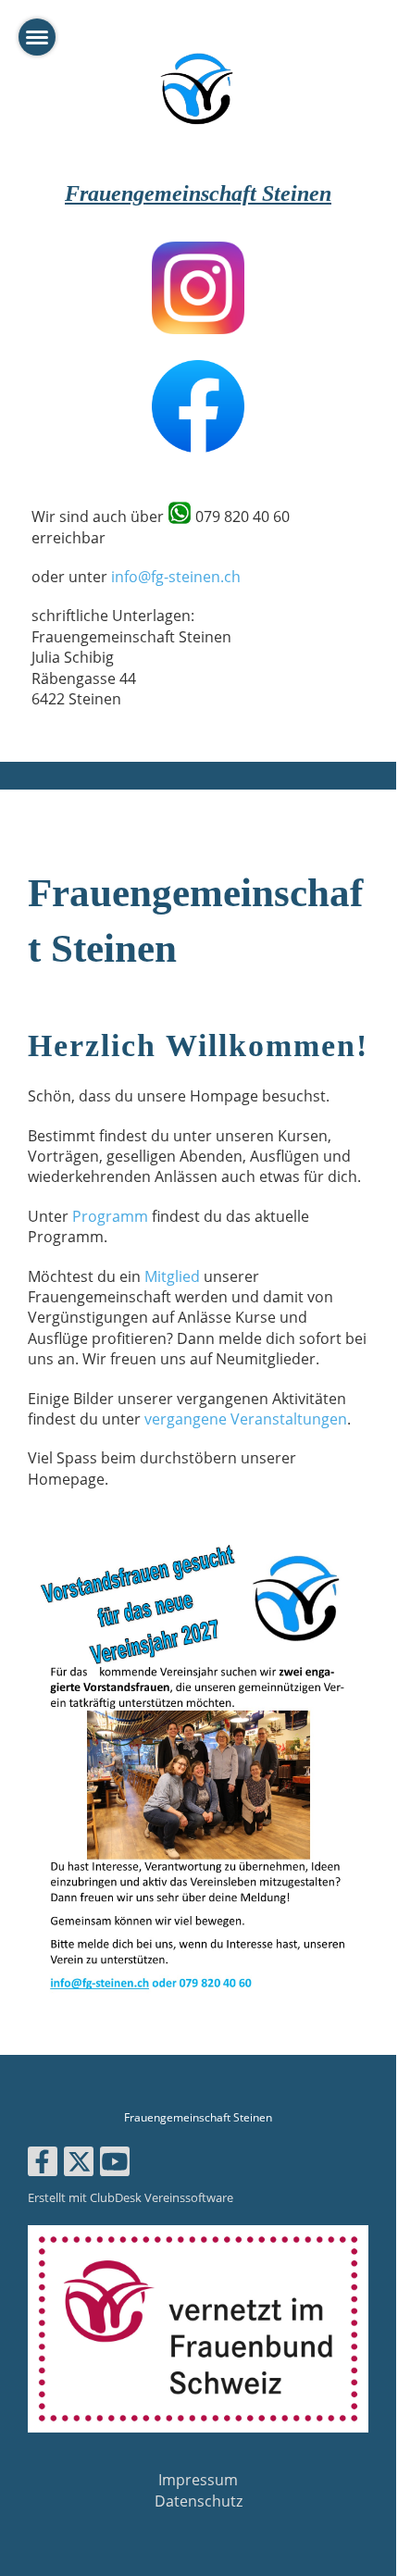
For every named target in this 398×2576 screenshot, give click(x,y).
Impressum (198, 2480)
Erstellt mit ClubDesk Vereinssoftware (131, 2197)
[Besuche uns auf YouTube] (115, 2165)
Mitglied (172, 1276)
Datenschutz (199, 2501)
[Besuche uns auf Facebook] (43, 2165)
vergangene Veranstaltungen (246, 1419)
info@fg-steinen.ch (176, 577)
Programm (110, 1216)
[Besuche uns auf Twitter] (79, 2165)
